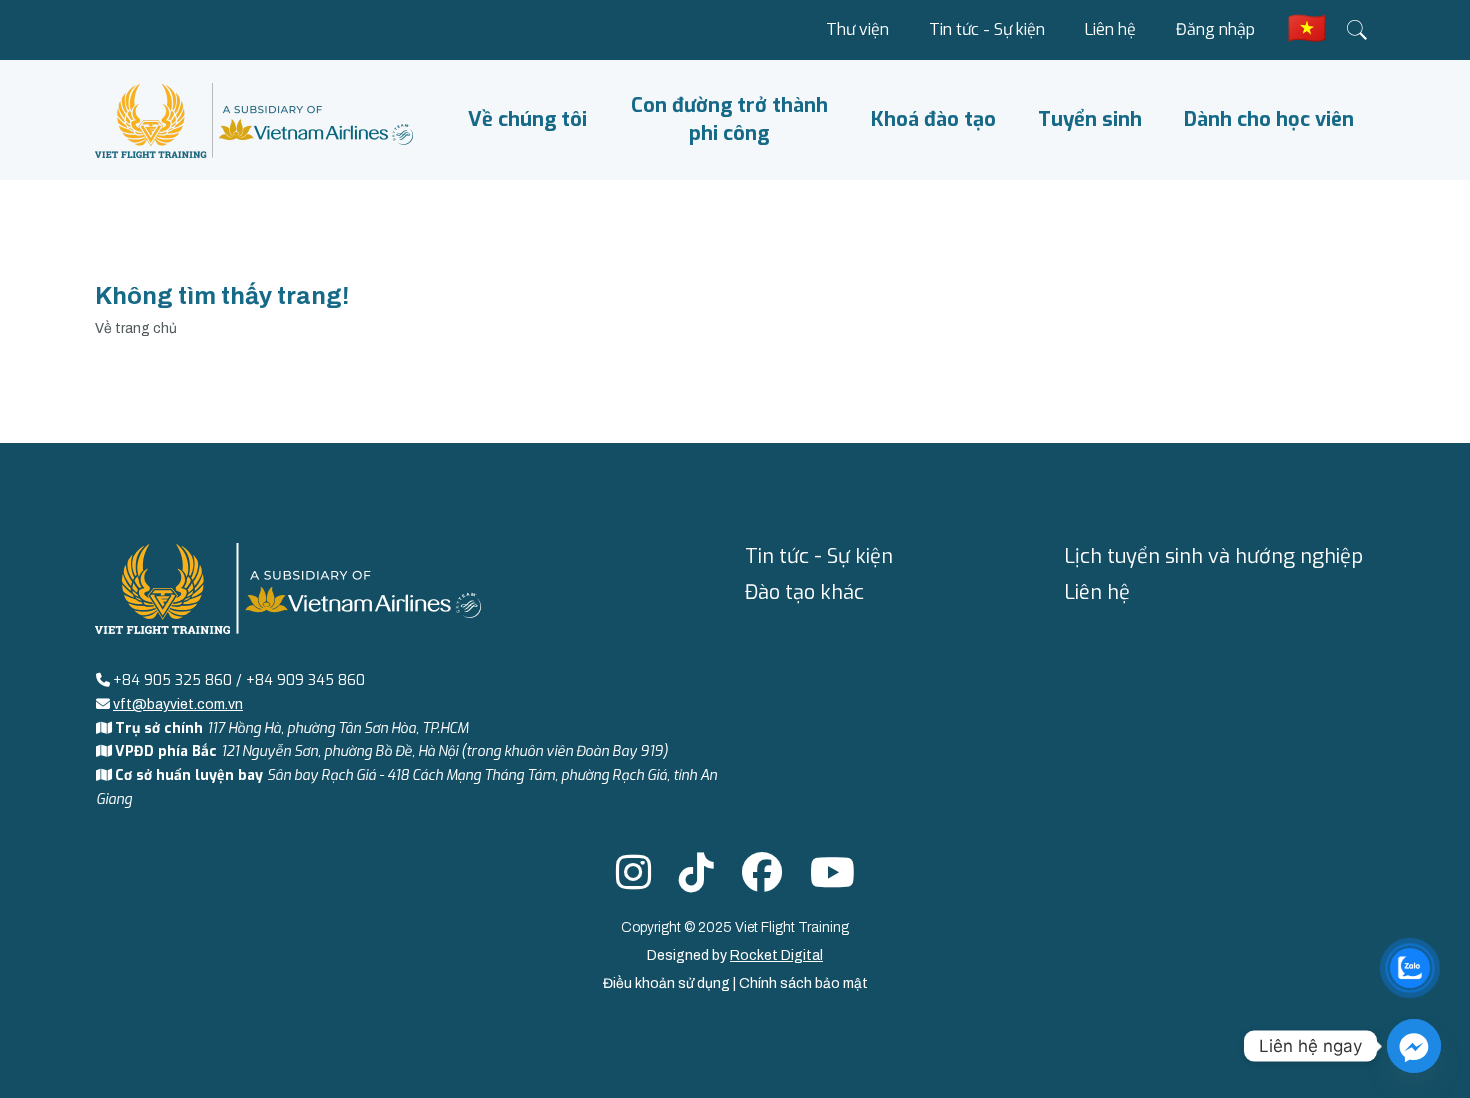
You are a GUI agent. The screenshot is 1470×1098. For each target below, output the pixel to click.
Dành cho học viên (1269, 119)
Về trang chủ (136, 328)
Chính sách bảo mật (803, 983)
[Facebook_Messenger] (1414, 1046)
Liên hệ (1110, 29)
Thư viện (857, 29)
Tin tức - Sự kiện (987, 29)
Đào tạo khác (804, 592)
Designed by (735, 955)
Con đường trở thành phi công (729, 119)
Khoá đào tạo (933, 119)
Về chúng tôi (527, 119)
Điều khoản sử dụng (668, 983)
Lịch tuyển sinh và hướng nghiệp (1213, 556)
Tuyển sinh (1090, 119)
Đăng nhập (1215, 29)
